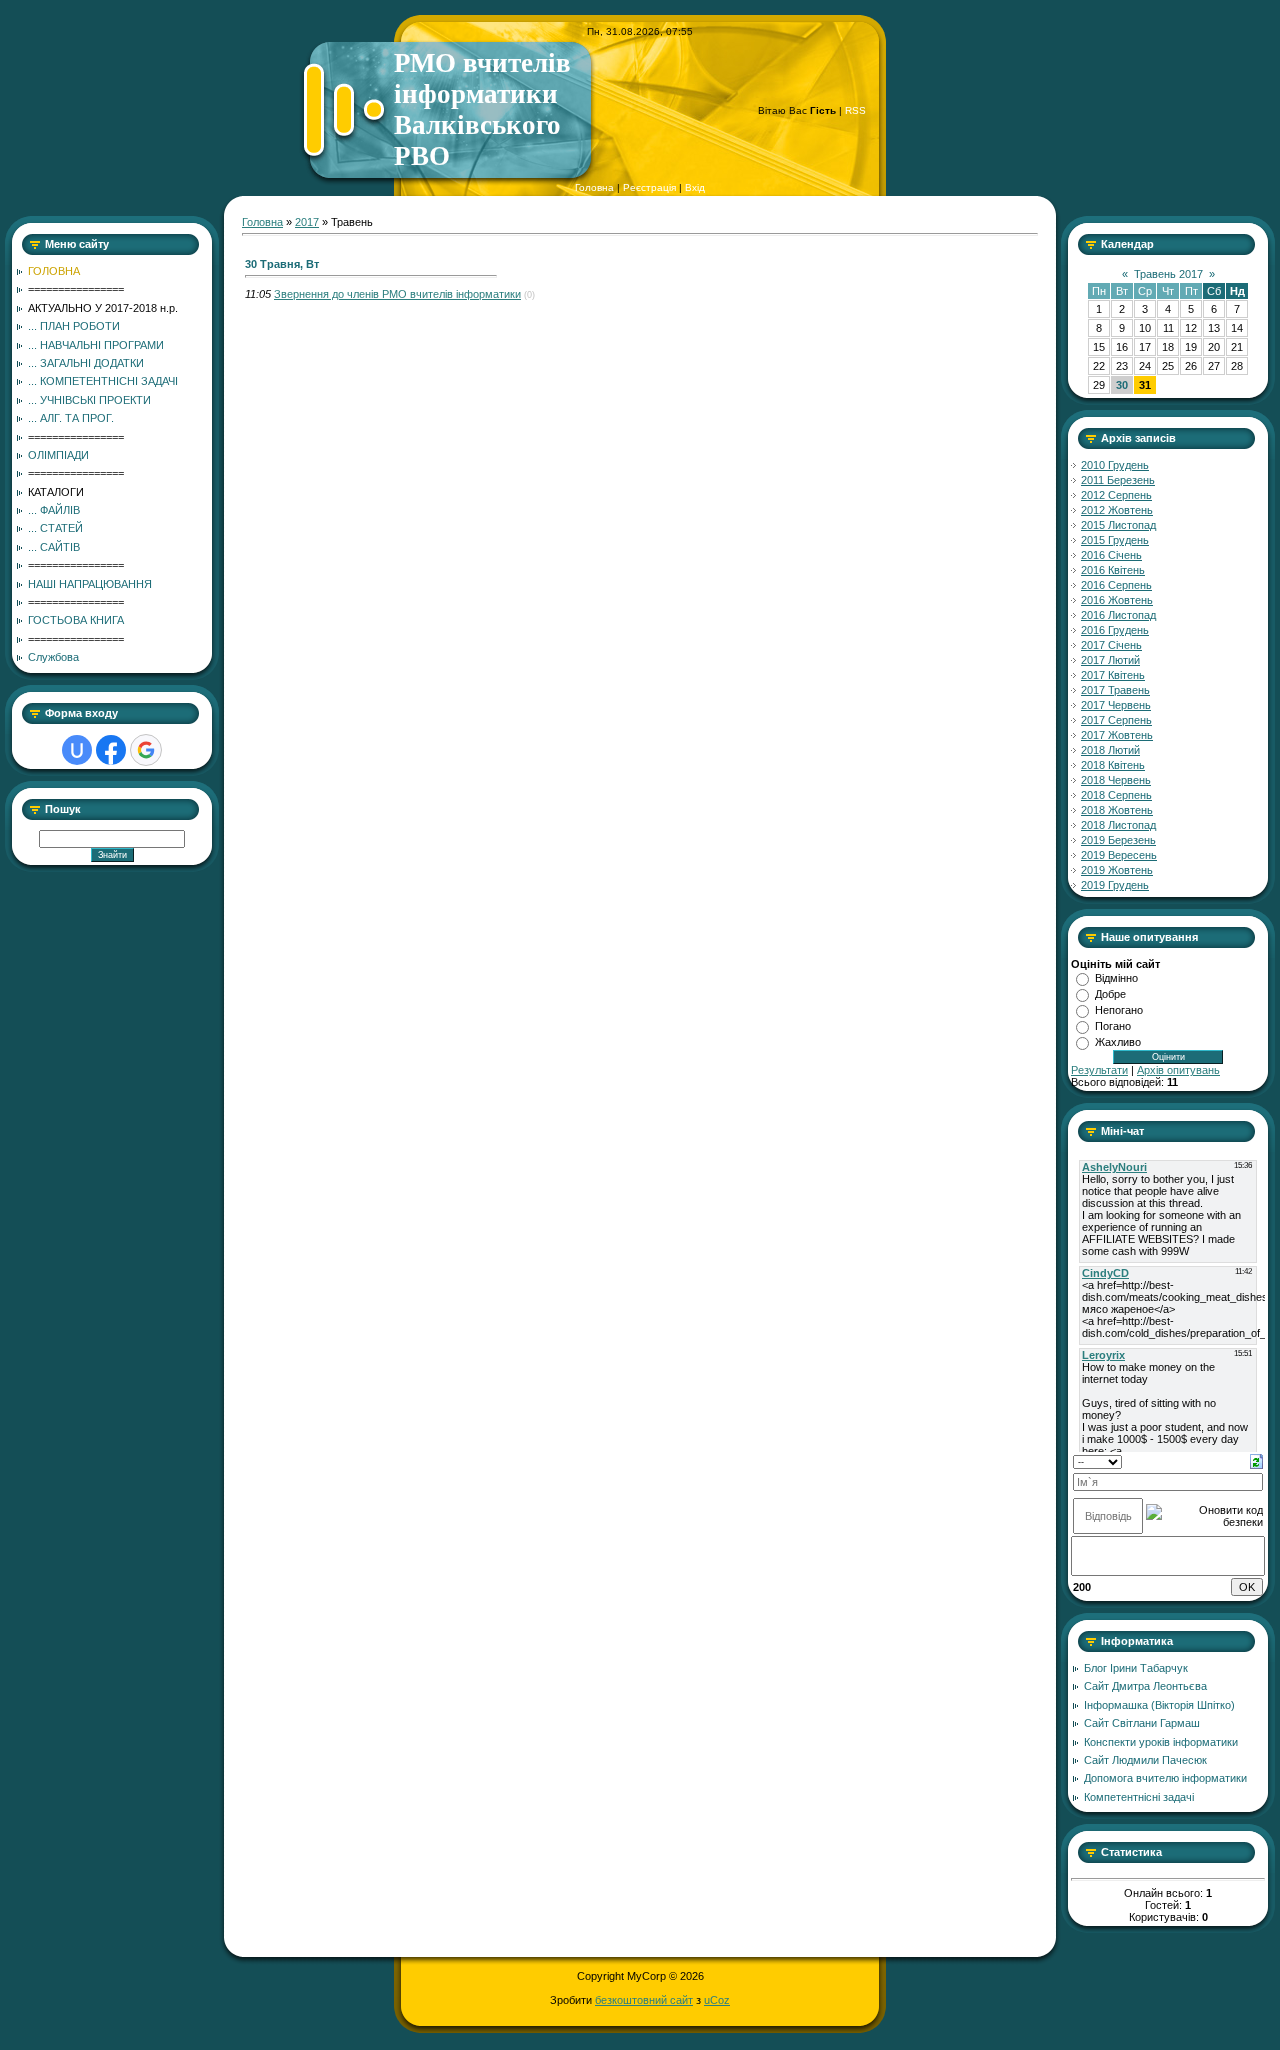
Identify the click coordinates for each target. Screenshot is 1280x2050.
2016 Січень (1111, 555)
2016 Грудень (1115, 630)
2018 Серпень (1116, 795)
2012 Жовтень (1117, 510)
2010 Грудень (1115, 465)
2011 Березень (1118, 480)
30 (1122, 385)
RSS (855, 110)
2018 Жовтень (1117, 810)
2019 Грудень (1115, 885)
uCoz (717, 2000)
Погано (1113, 1026)
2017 (307, 222)
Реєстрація (649, 187)
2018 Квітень (1113, 765)
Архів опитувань (1178, 1070)
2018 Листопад (1118, 825)
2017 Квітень (1113, 675)
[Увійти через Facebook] (111, 750)
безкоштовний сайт (644, 2000)
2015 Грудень (1115, 540)
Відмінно (1116, 978)
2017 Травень (1115, 690)
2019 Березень (1118, 840)
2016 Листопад (1118, 615)
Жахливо (1118, 1042)
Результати (1099, 1070)
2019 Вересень (1119, 855)
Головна (594, 187)
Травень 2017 (1168, 274)
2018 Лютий (1110, 750)
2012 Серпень (1116, 495)
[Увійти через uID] (77, 750)
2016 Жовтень (1117, 600)
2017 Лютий (1110, 660)
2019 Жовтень (1117, 870)
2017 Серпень (1116, 720)
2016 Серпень (1116, 585)
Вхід (695, 187)
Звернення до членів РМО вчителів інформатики (397, 294)
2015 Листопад (1118, 525)
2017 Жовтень (1117, 735)
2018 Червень (1116, 780)
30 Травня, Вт (282, 264)
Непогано (1119, 1010)
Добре (1110, 994)
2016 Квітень (1113, 570)
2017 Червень (1116, 705)
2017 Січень (1111, 645)
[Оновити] (1256, 1460)
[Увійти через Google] (146, 750)
